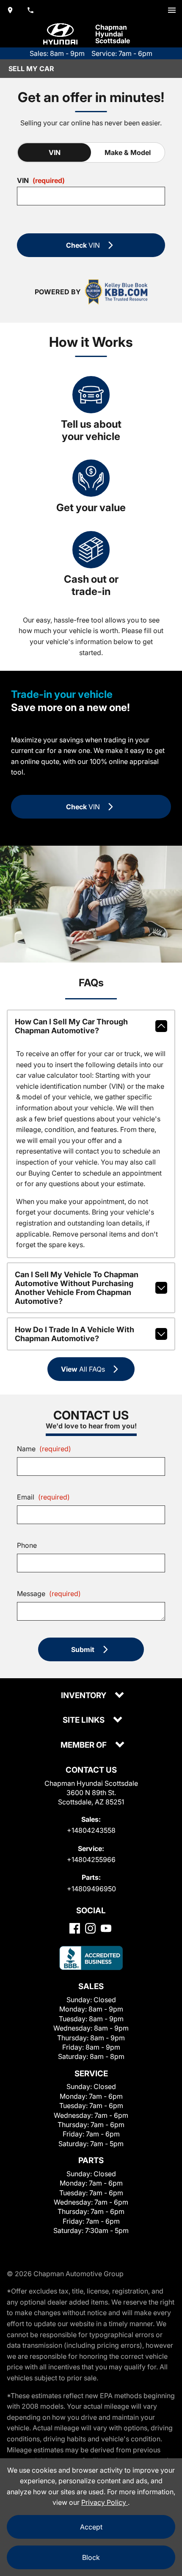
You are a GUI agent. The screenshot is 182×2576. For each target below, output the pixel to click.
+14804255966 (91, 1859)
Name (44, 1449)
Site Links (84, 1720)
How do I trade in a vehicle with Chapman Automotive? (74, 1334)
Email (43, 1497)
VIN (55, 152)
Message (49, 1594)
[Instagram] (90, 1928)
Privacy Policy (105, 2502)
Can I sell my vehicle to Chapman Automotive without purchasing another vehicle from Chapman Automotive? (77, 1288)
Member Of (84, 1745)
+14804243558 (91, 1830)
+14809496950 (91, 1889)
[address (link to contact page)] (10, 10)
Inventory (84, 1696)
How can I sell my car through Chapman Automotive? (71, 1026)
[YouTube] (106, 1928)
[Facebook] (75, 1928)
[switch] (172, 10)
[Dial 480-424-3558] (30, 10)
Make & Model (128, 152)
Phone (27, 1545)
